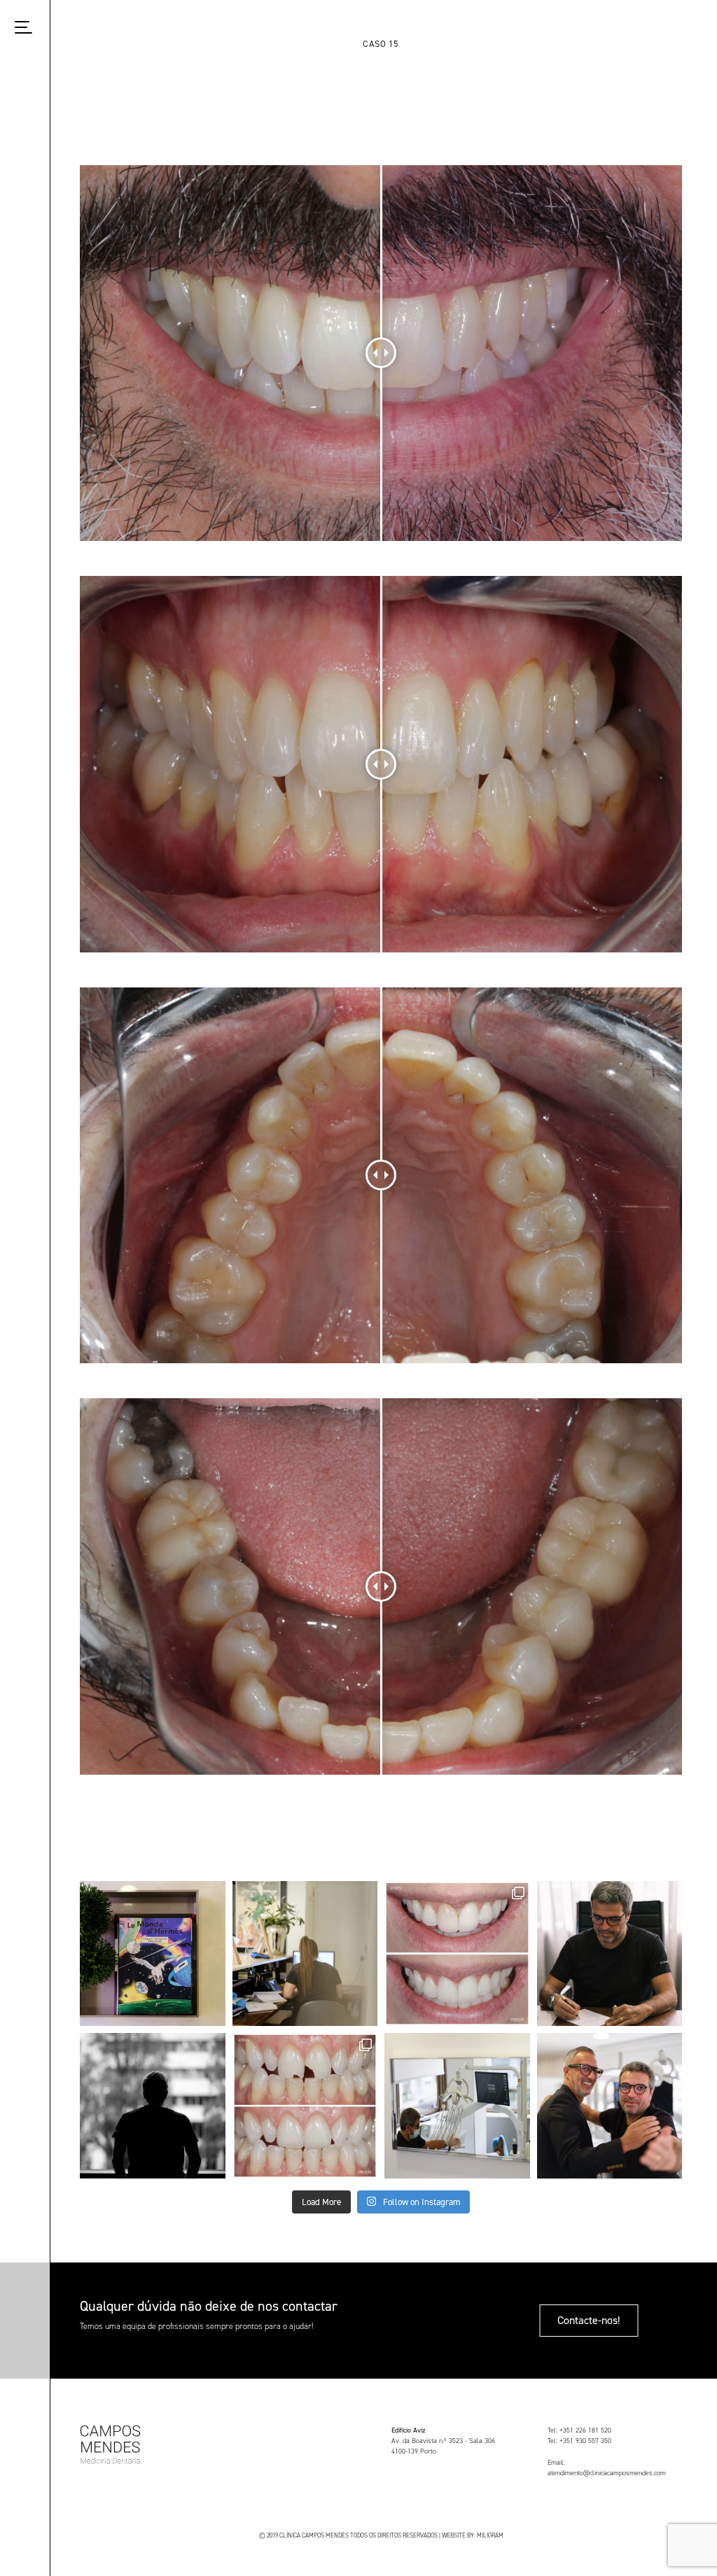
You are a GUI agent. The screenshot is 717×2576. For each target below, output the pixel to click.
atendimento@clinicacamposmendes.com (607, 2473)
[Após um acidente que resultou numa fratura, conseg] (305, 2106)
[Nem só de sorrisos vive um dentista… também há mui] (610, 1954)
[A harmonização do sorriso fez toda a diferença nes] (457, 1954)
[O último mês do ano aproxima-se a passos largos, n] (305, 1954)
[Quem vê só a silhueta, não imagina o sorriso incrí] (153, 2106)
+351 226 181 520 (585, 2430)
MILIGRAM (490, 2535)
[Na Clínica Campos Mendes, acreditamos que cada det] (153, 1954)
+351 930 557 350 (585, 2441)
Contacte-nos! (589, 2320)
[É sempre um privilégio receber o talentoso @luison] (610, 2106)
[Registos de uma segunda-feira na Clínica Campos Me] (457, 2106)
